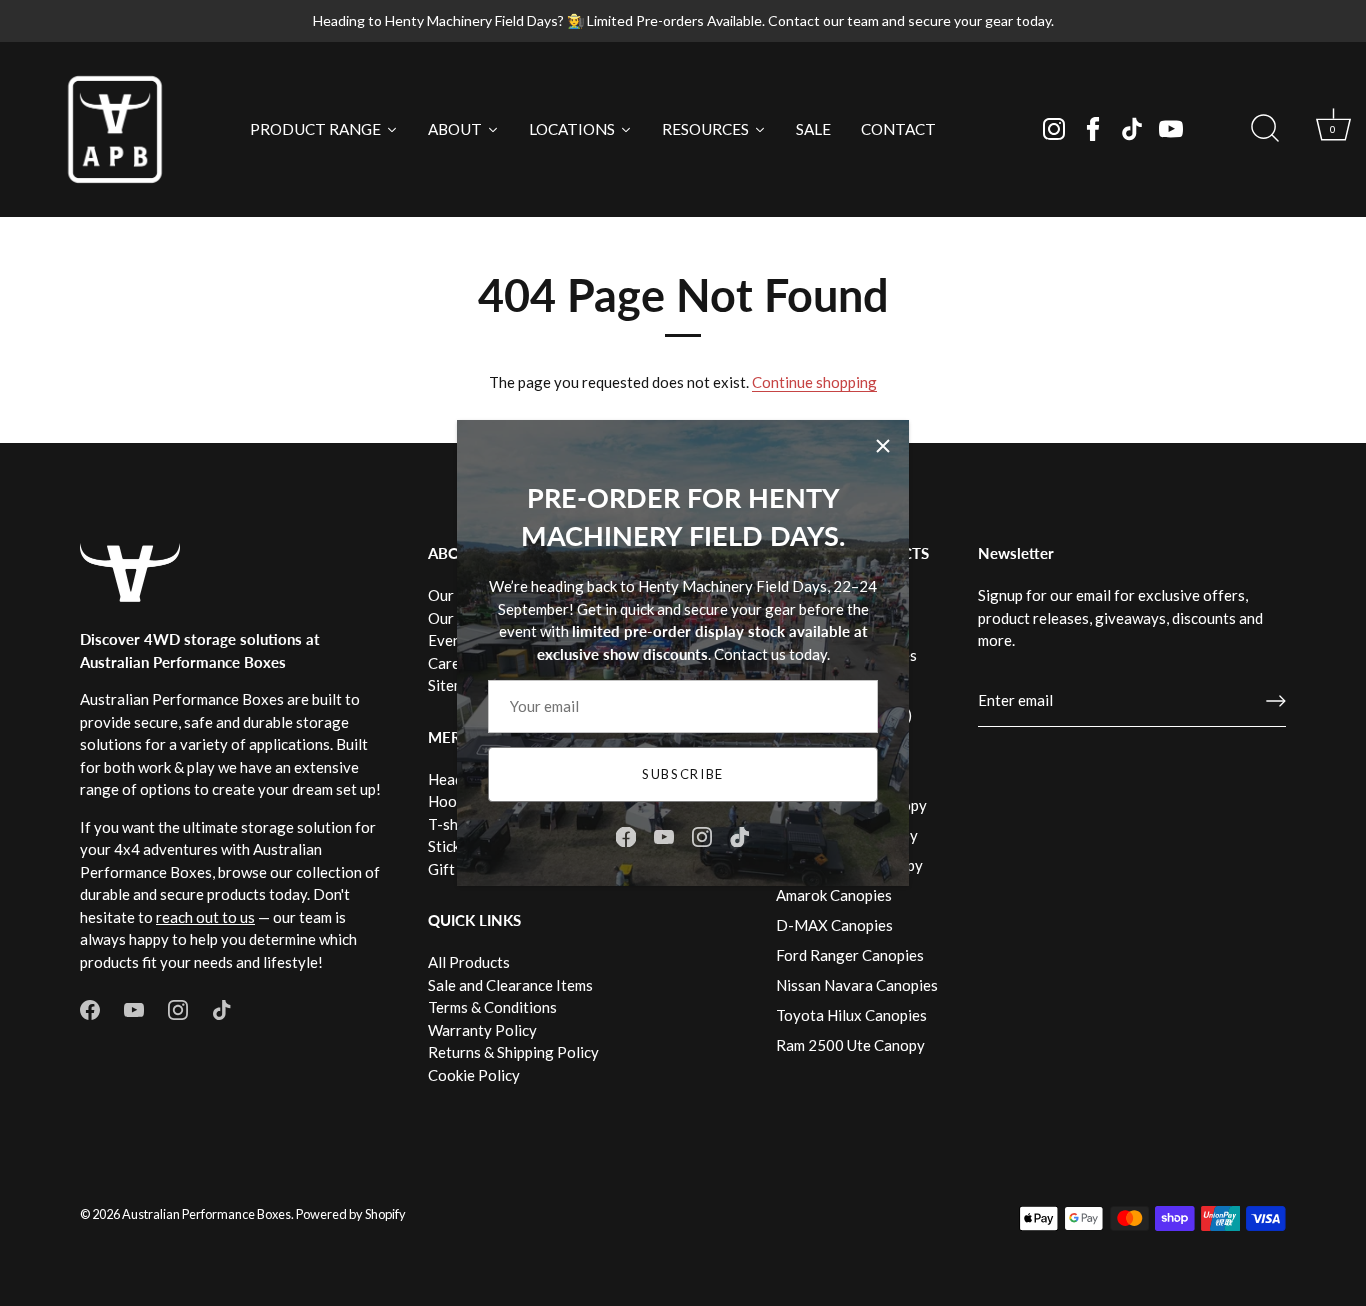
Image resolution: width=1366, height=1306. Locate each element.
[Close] (883, 446)
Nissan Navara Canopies (857, 985)
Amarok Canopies (834, 895)
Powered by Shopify (351, 1214)
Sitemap (454, 685)
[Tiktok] (1132, 129)
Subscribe (683, 774)
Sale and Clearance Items (510, 985)
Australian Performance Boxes (206, 1214)
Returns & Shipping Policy (513, 1052)
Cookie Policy (474, 1075)
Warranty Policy (482, 1030)
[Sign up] (1276, 701)
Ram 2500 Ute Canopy (850, 1045)
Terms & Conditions (492, 1007)
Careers (454, 663)
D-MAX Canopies (834, 925)
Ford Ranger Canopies (850, 955)
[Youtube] (1171, 129)
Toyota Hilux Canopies (851, 1015)
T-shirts (454, 824)
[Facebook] (1093, 129)
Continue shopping (814, 382)
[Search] (1265, 129)
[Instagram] (1054, 129)
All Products (469, 962)
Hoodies (456, 801)
